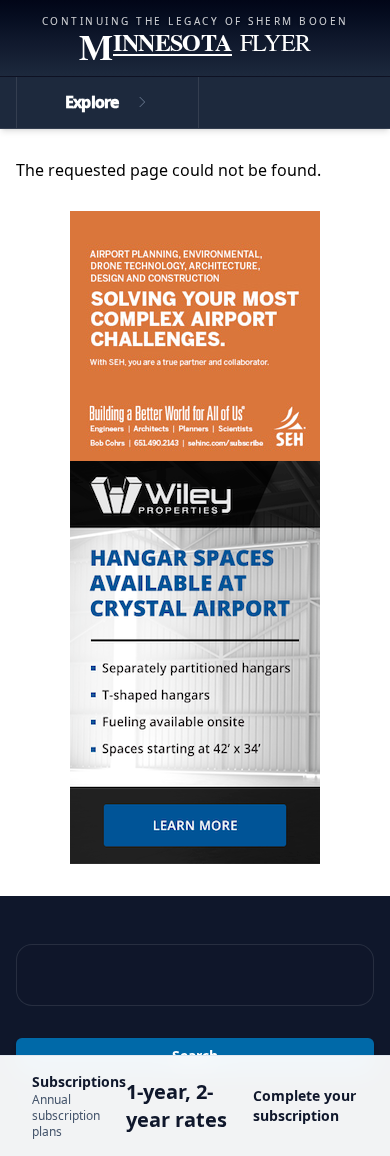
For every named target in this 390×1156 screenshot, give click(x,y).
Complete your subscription (304, 1105)
